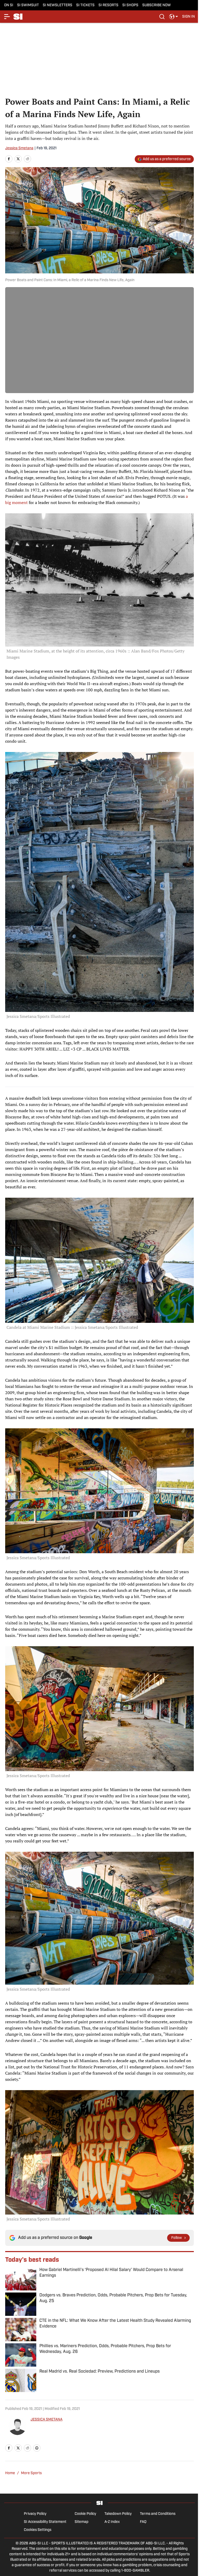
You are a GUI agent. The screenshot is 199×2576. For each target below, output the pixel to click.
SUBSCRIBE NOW (157, 5)
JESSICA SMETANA (47, 2420)
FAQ (143, 2522)
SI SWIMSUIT (28, 5)
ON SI (9, 5)
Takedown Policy (118, 2514)
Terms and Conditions (158, 2514)
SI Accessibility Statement (45, 2522)
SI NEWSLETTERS (58, 5)
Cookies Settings (38, 2530)
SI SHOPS (130, 5)
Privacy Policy (35, 2514)
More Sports (31, 2473)
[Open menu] (7, 17)
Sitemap (81, 2522)
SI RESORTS (108, 5)
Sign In (189, 17)
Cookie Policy (85, 2514)
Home (10, 2473)
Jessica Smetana (19, 148)
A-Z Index (112, 2522)
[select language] (174, 17)
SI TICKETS (85, 5)
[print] (37, 2448)
